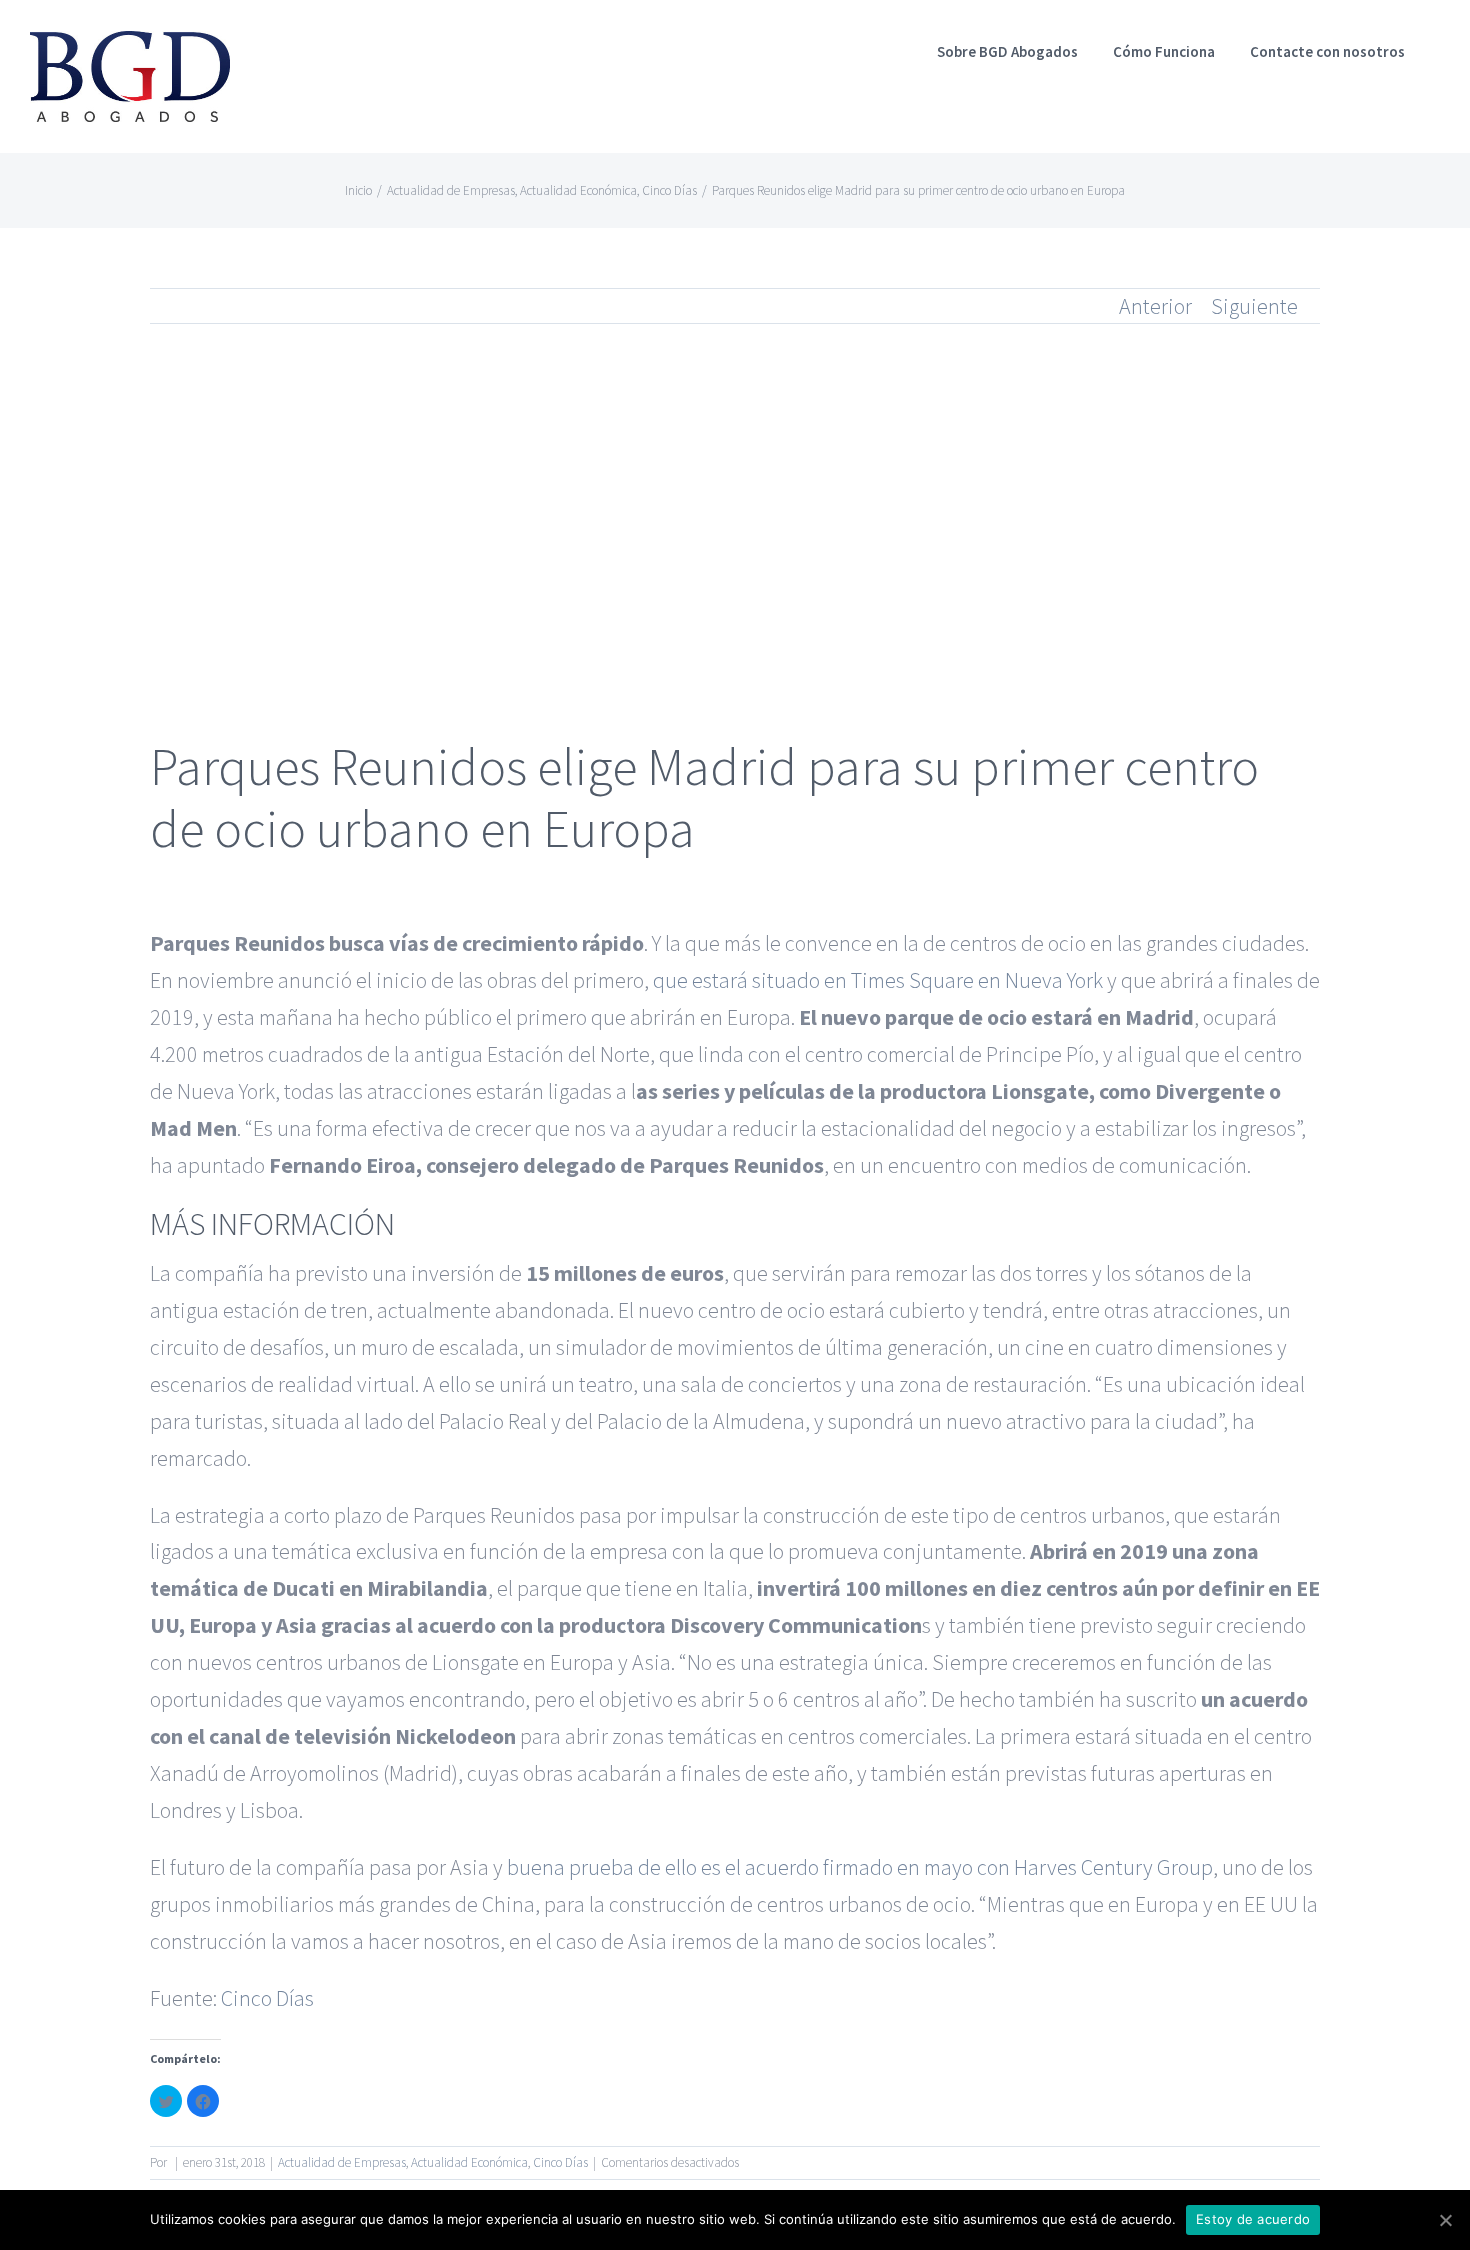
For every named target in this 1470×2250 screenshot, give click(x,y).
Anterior (1155, 306)
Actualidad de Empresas (342, 2162)
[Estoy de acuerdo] (1445, 2220)
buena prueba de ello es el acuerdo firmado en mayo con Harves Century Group (860, 1867)
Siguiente (1254, 306)
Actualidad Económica (469, 2162)
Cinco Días (267, 1998)
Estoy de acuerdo (1253, 2219)
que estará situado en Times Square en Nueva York (878, 980)
